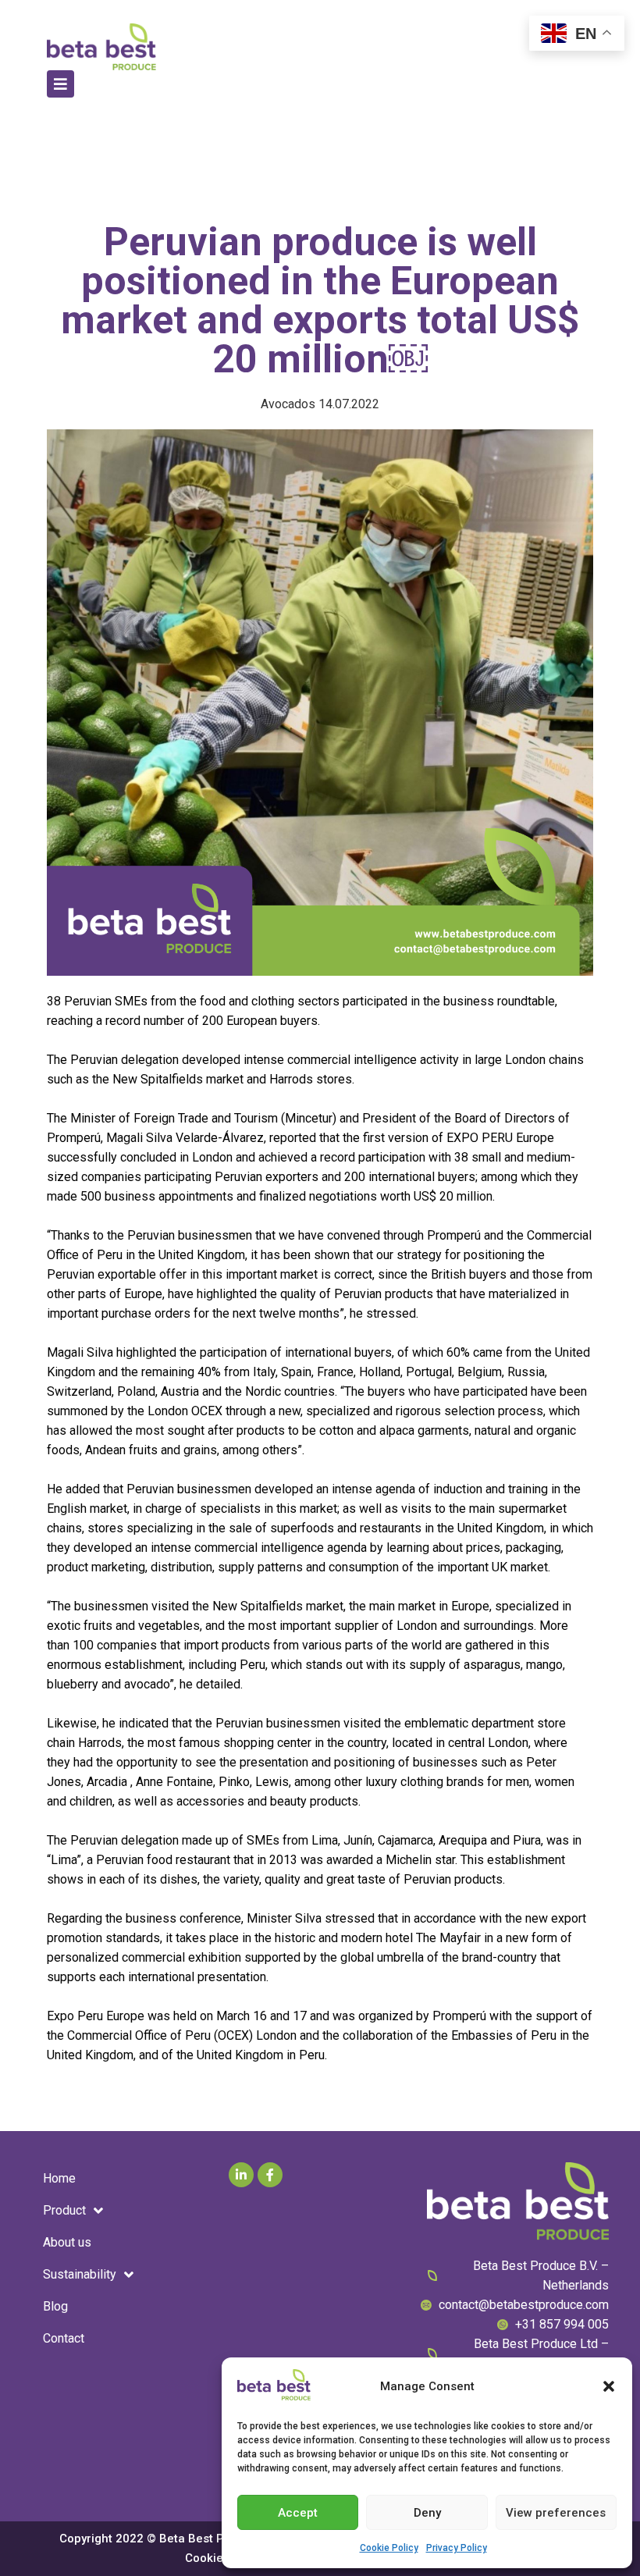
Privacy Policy (457, 2548)
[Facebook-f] (270, 2175)
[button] (609, 2386)
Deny (427, 2513)
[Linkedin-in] (241, 2175)
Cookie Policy (389, 2548)
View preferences (556, 2513)
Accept (298, 2513)
